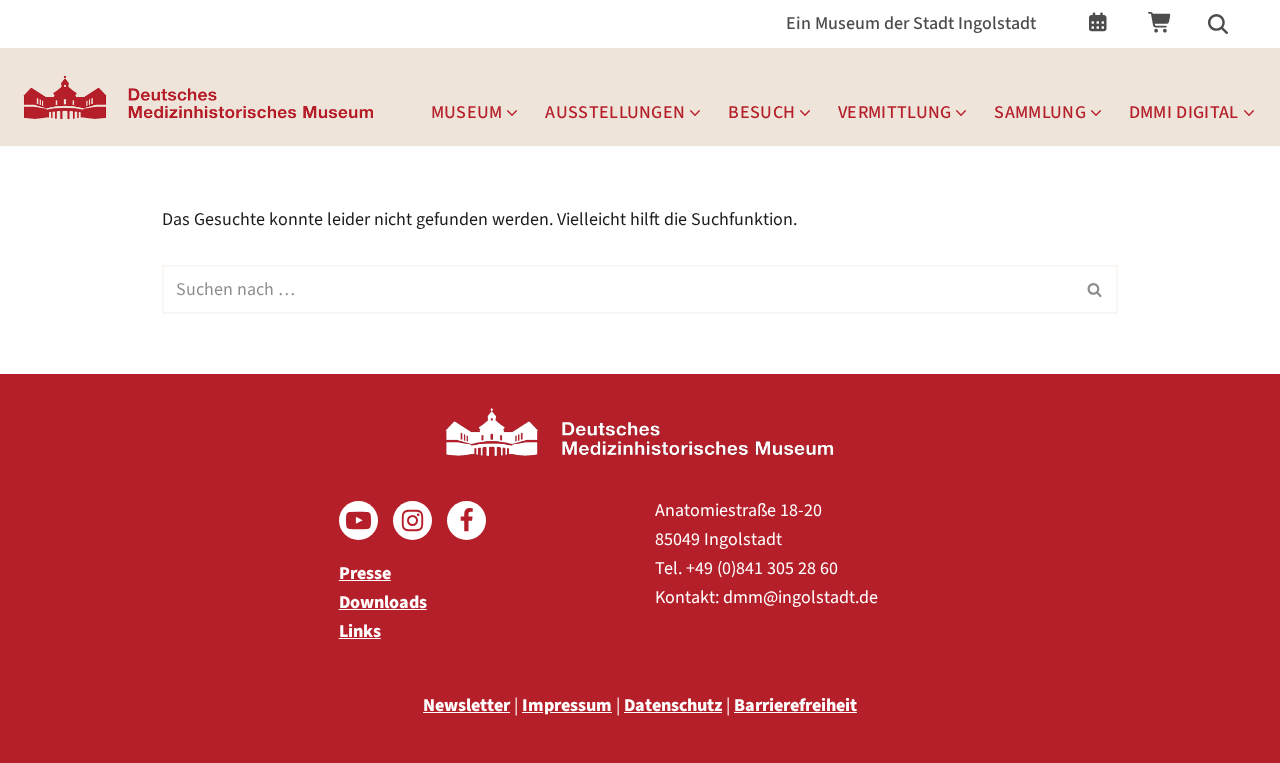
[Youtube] (358, 520)
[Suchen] (1218, 24)
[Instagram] (412, 520)
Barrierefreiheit (795, 705)
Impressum (567, 705)
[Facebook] (466, 520)
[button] (512, 113)
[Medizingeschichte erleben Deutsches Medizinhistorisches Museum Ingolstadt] (203, 97)
